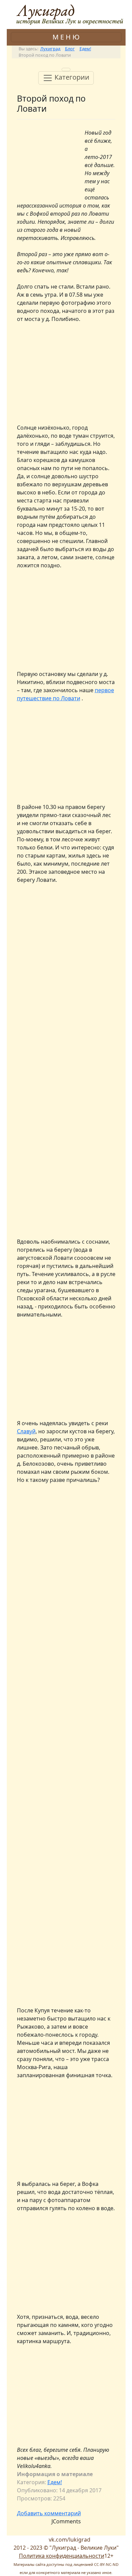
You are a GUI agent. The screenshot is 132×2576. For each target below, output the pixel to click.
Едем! (55, 2482)
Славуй (26, 1431)
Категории (71, 77)
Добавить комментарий (49, 2513)
